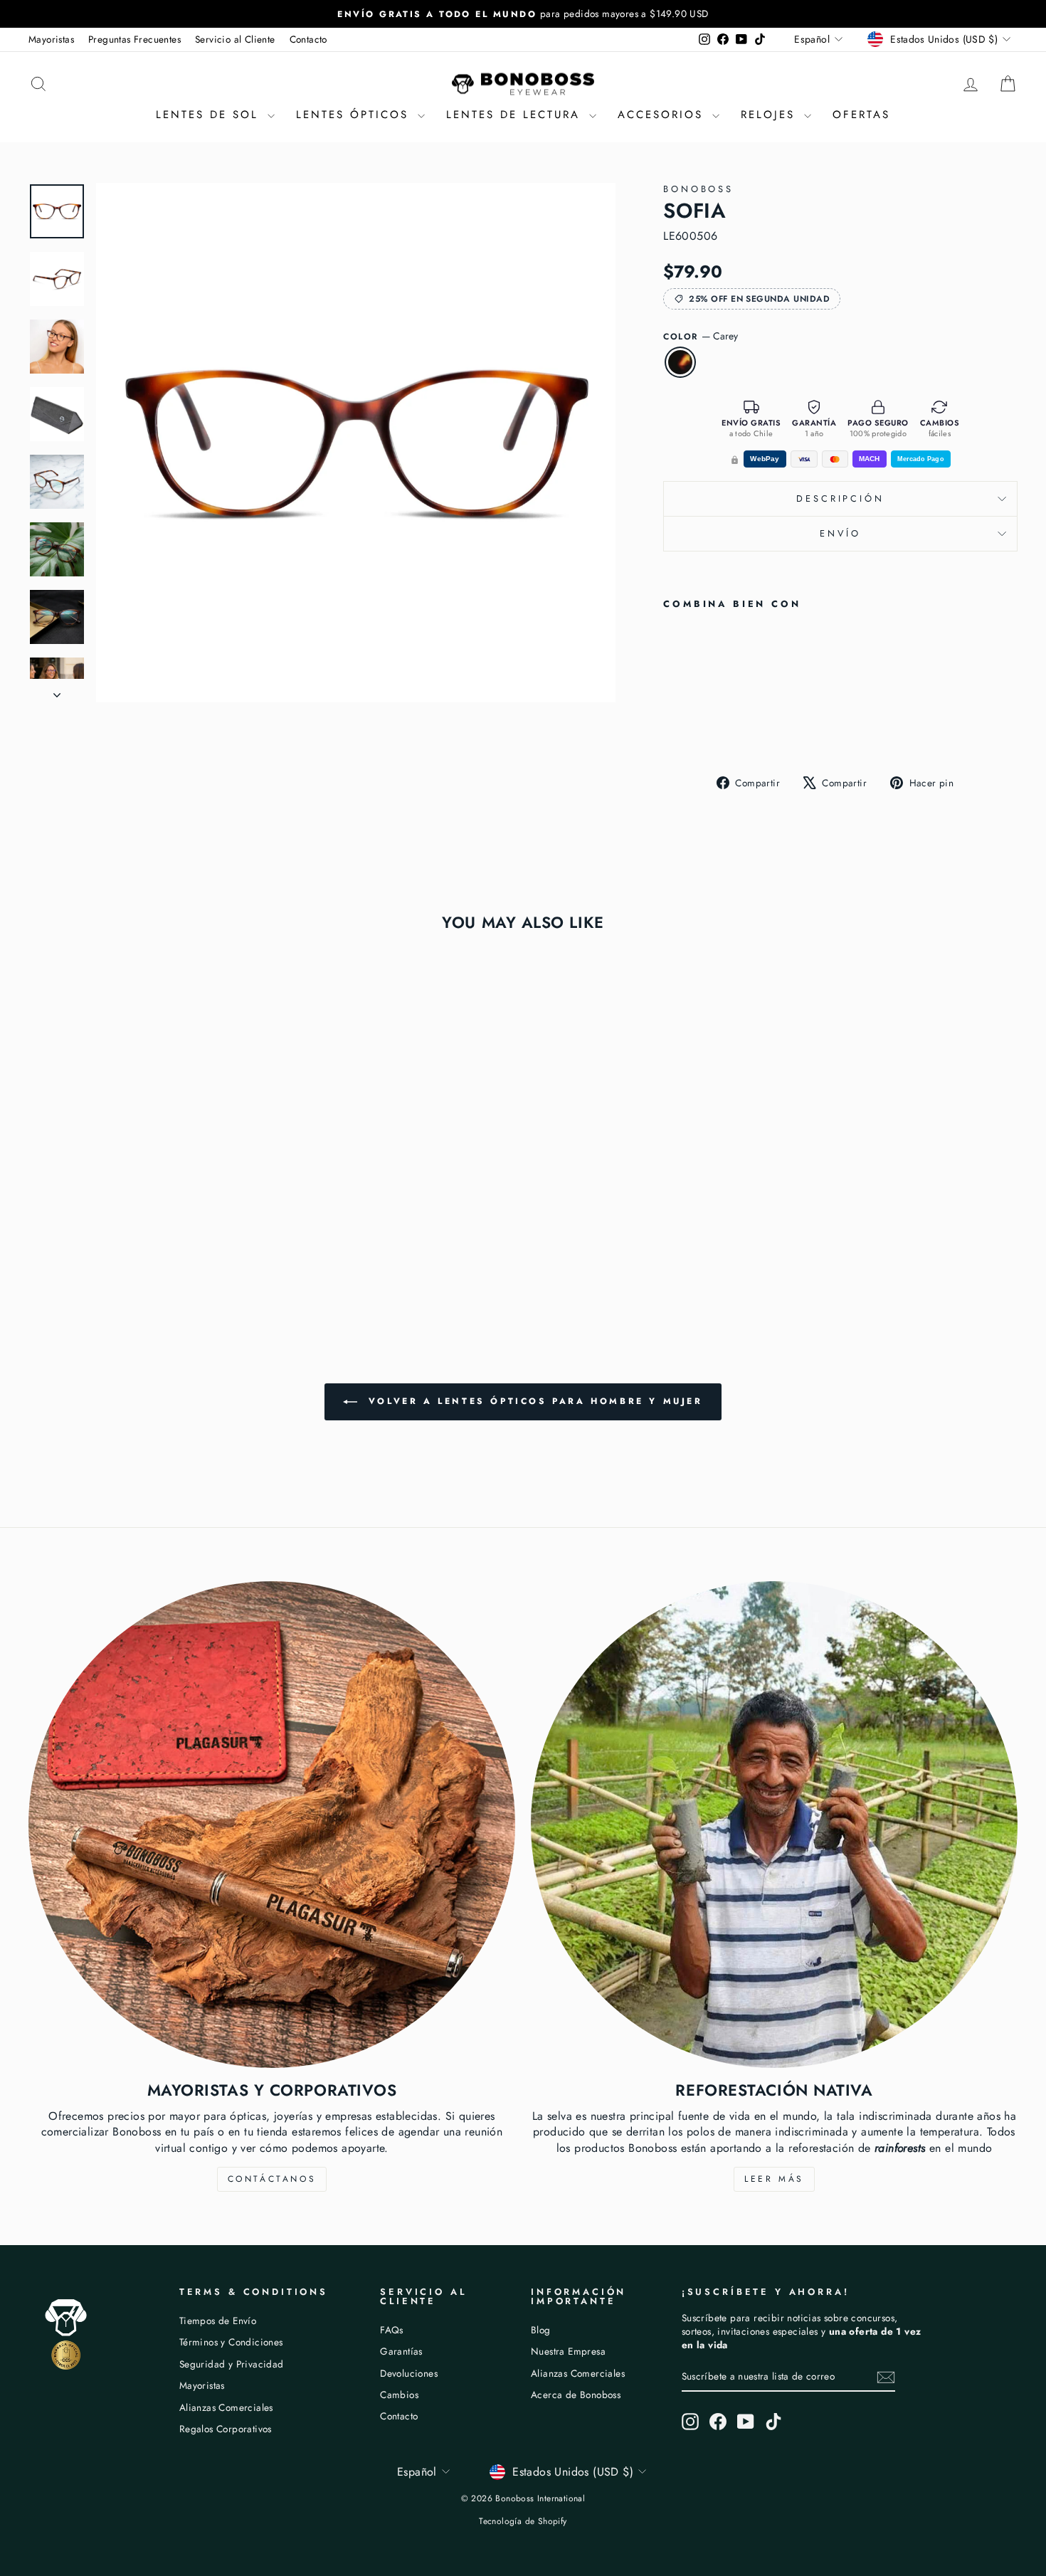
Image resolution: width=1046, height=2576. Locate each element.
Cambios (399, 2395)
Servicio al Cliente (235, 39)
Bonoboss (698, 189)
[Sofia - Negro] (692, 726)
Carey (680, 362)
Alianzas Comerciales (226, 2407)
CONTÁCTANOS (272, 2179)
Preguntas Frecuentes (134, 39)
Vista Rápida (146, 1185)
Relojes (771, 115)
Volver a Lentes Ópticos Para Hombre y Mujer (533, 1401)
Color (701, 336)
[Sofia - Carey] (673, 726)
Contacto (308, 39)
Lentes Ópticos (355, 115)
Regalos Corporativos (226, 2429)
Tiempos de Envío (218, 2321)
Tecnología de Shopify (523, 2521)
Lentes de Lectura (516, 115)
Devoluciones (409, 2373)
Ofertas (861, 115)
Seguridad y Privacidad (232, 2364)
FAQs (392, 2330)
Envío (840, 533)
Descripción (840, 498)
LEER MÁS (774, 2179)
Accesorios (663, 115)
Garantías (401, 2351)
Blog (541, 2330)
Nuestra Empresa (568, 2351)
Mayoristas (51, 39)
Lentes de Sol (210, 115)
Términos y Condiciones (231, 2342)
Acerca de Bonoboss (576, 2395)
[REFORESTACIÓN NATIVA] (774, 1825)
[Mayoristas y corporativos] (272, 1825)
